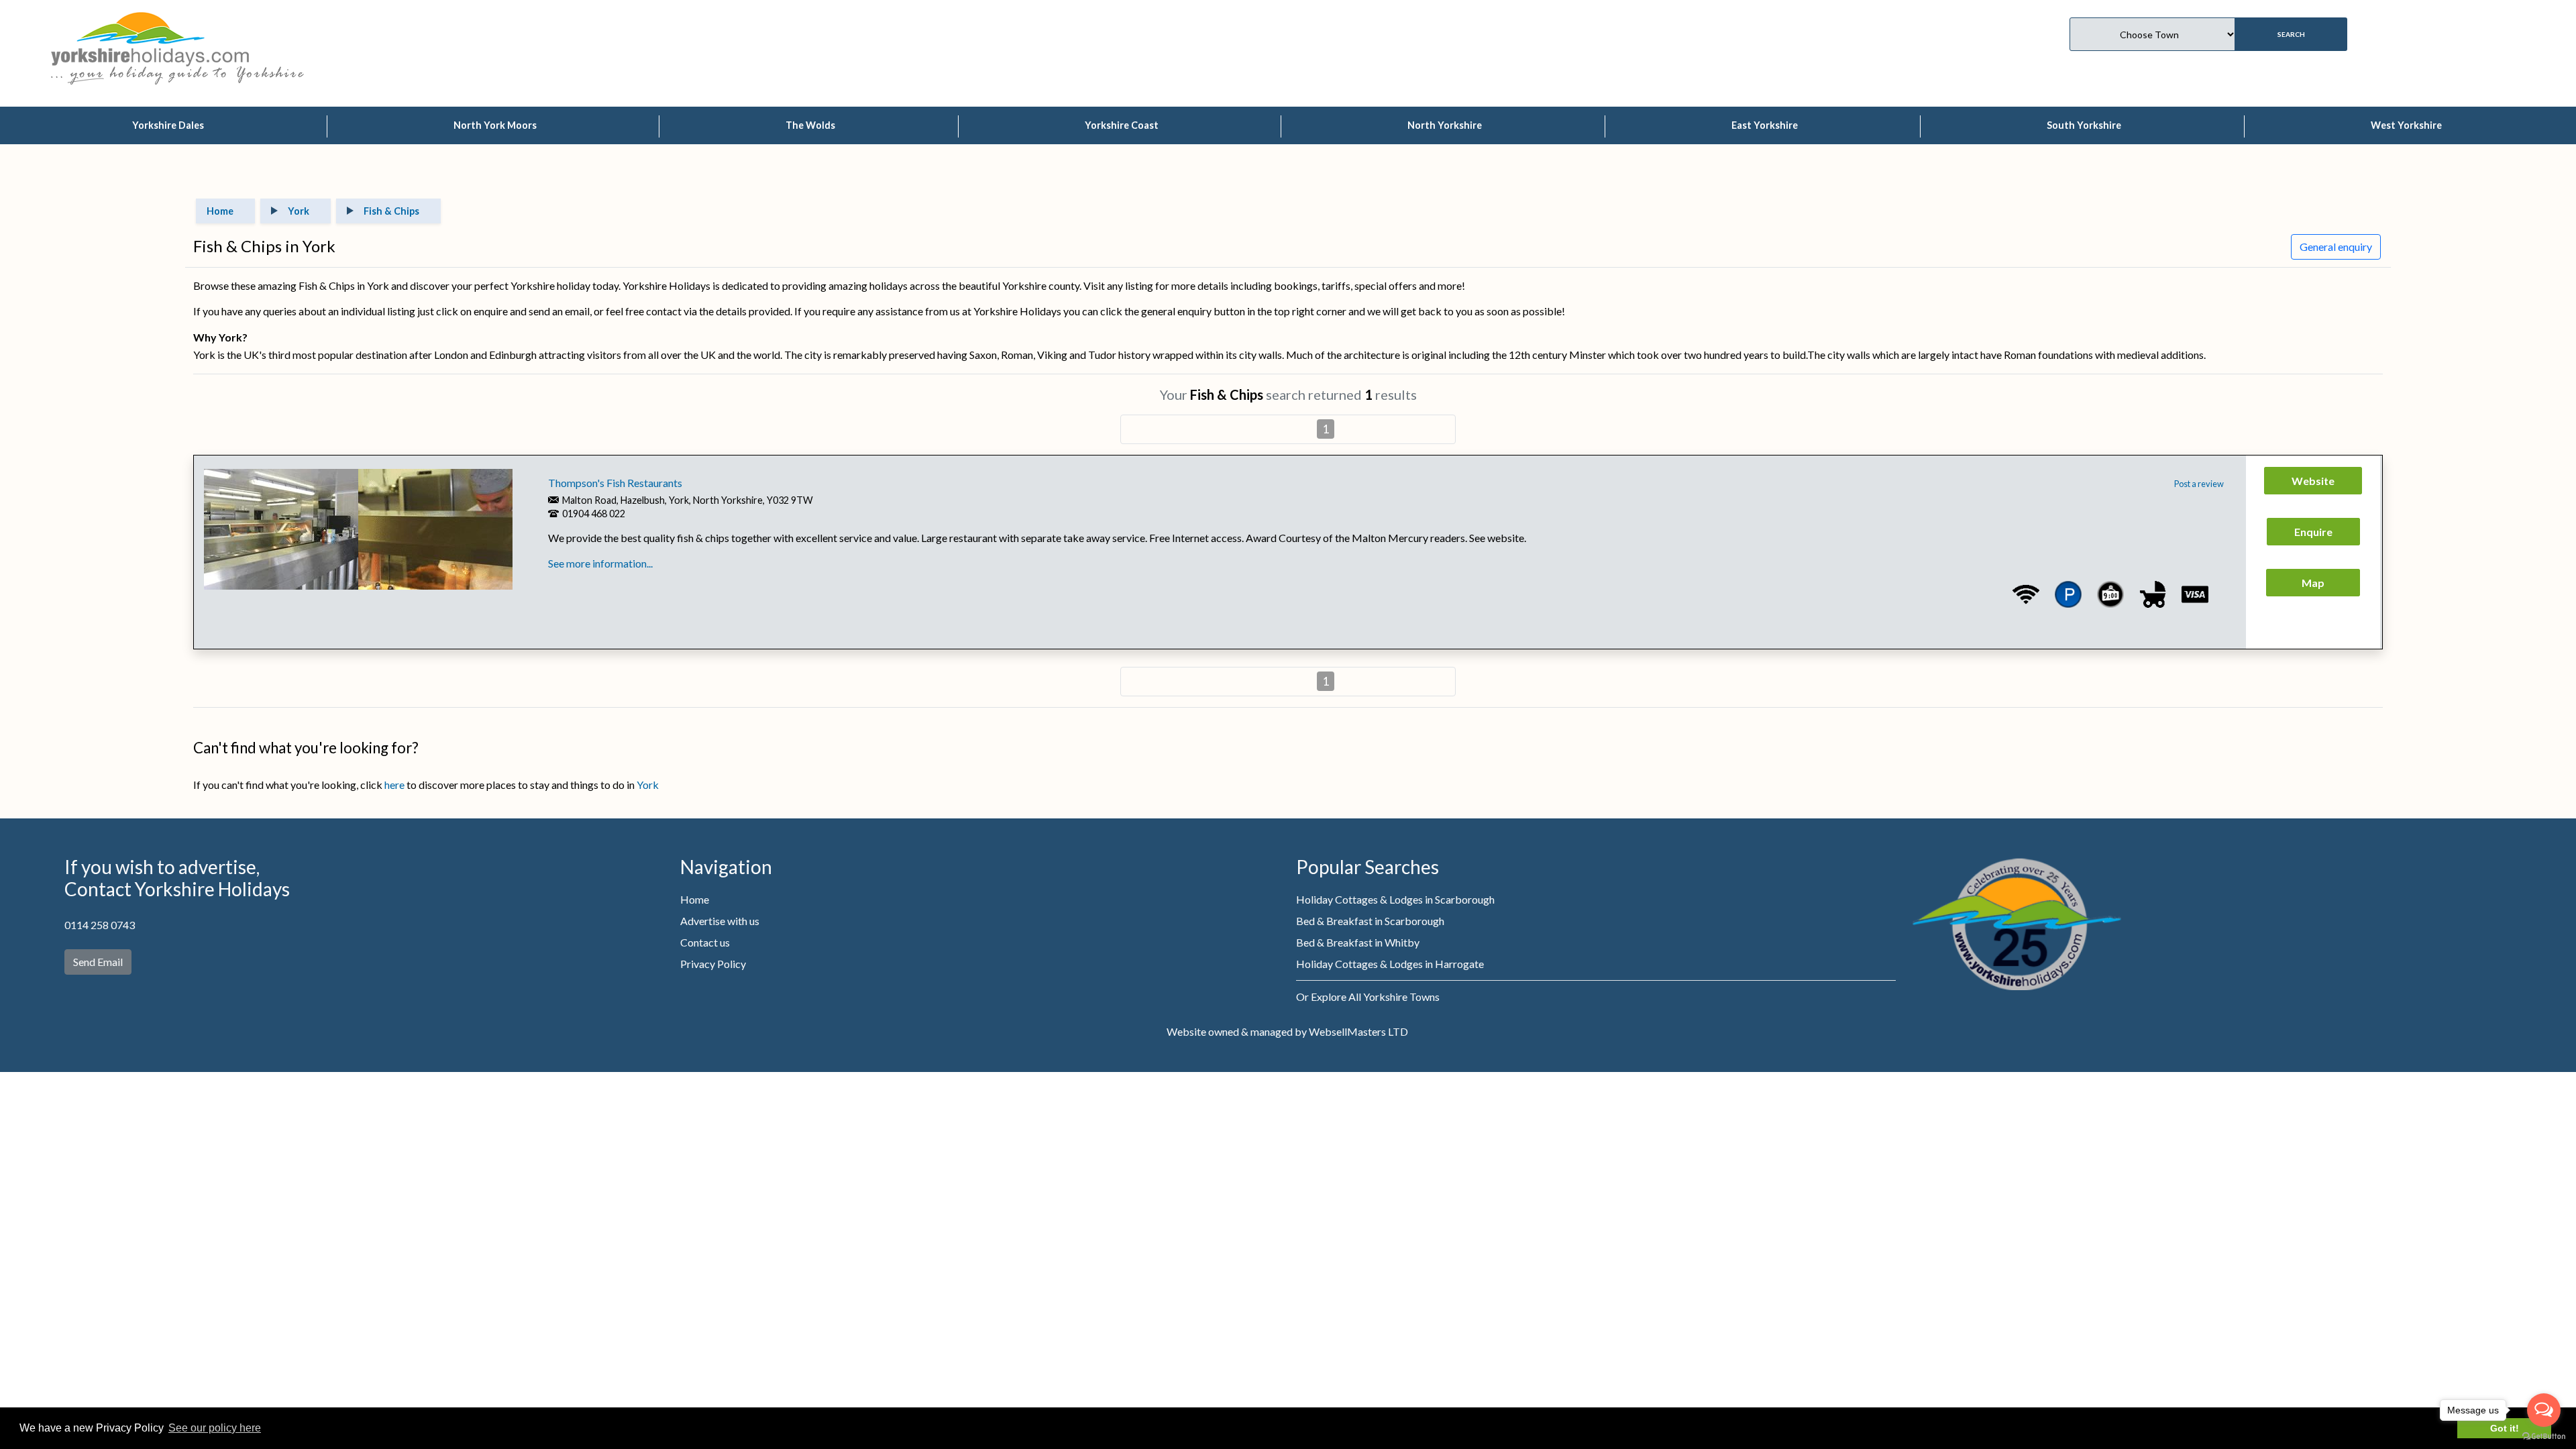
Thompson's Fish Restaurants (615, 483)
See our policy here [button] (215, 1428)
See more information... (600, 563)
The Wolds (810, 125)
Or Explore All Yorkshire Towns (1368, 997)
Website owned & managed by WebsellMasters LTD (1287, 1031)
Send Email (98, 962)
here (394, 785)
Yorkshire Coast (1122, 125)
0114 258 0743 (100, 925)
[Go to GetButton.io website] (2544, 1436)
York (648, 785)
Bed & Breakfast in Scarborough (1370, 921)
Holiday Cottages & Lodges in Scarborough (1395, 899)
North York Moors (495, 125)
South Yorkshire (2084, 125)
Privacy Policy (713, 964)
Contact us (705, 942)
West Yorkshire (2406, 125)
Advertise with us (720, 921)
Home (695, 899)
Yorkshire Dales (168, 125)
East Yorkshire (1765, 125)
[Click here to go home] (150, 37)
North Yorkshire (1445, 125)
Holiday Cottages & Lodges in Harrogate (1390, 964)
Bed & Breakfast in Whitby (1358, 942)
